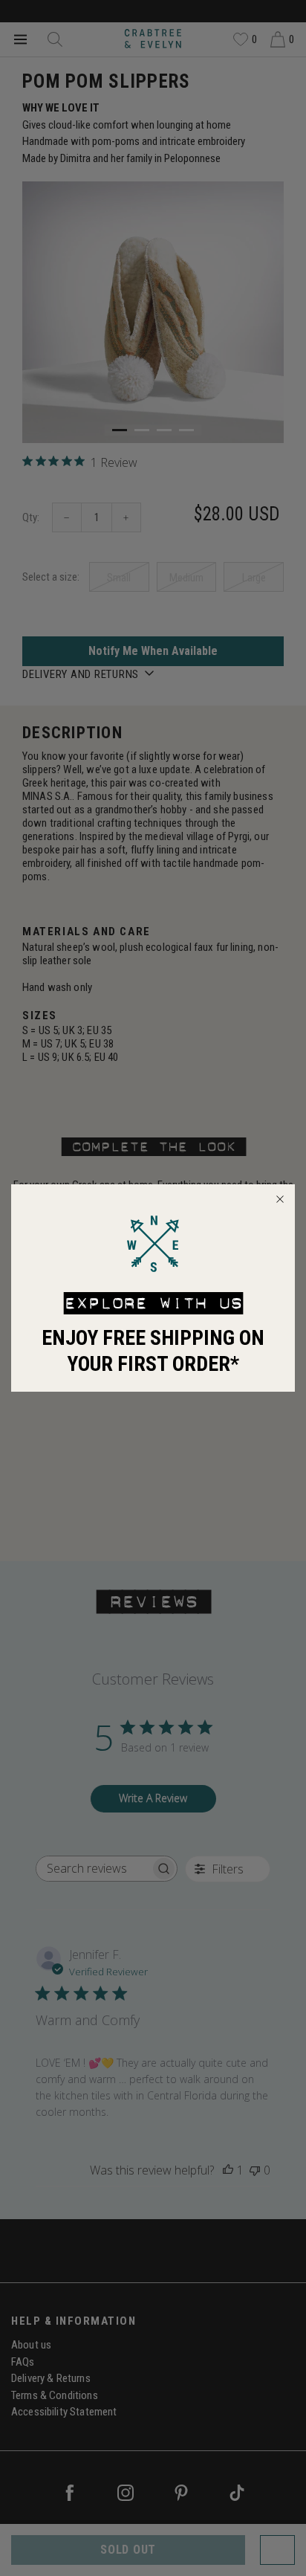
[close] (280, 1199)
